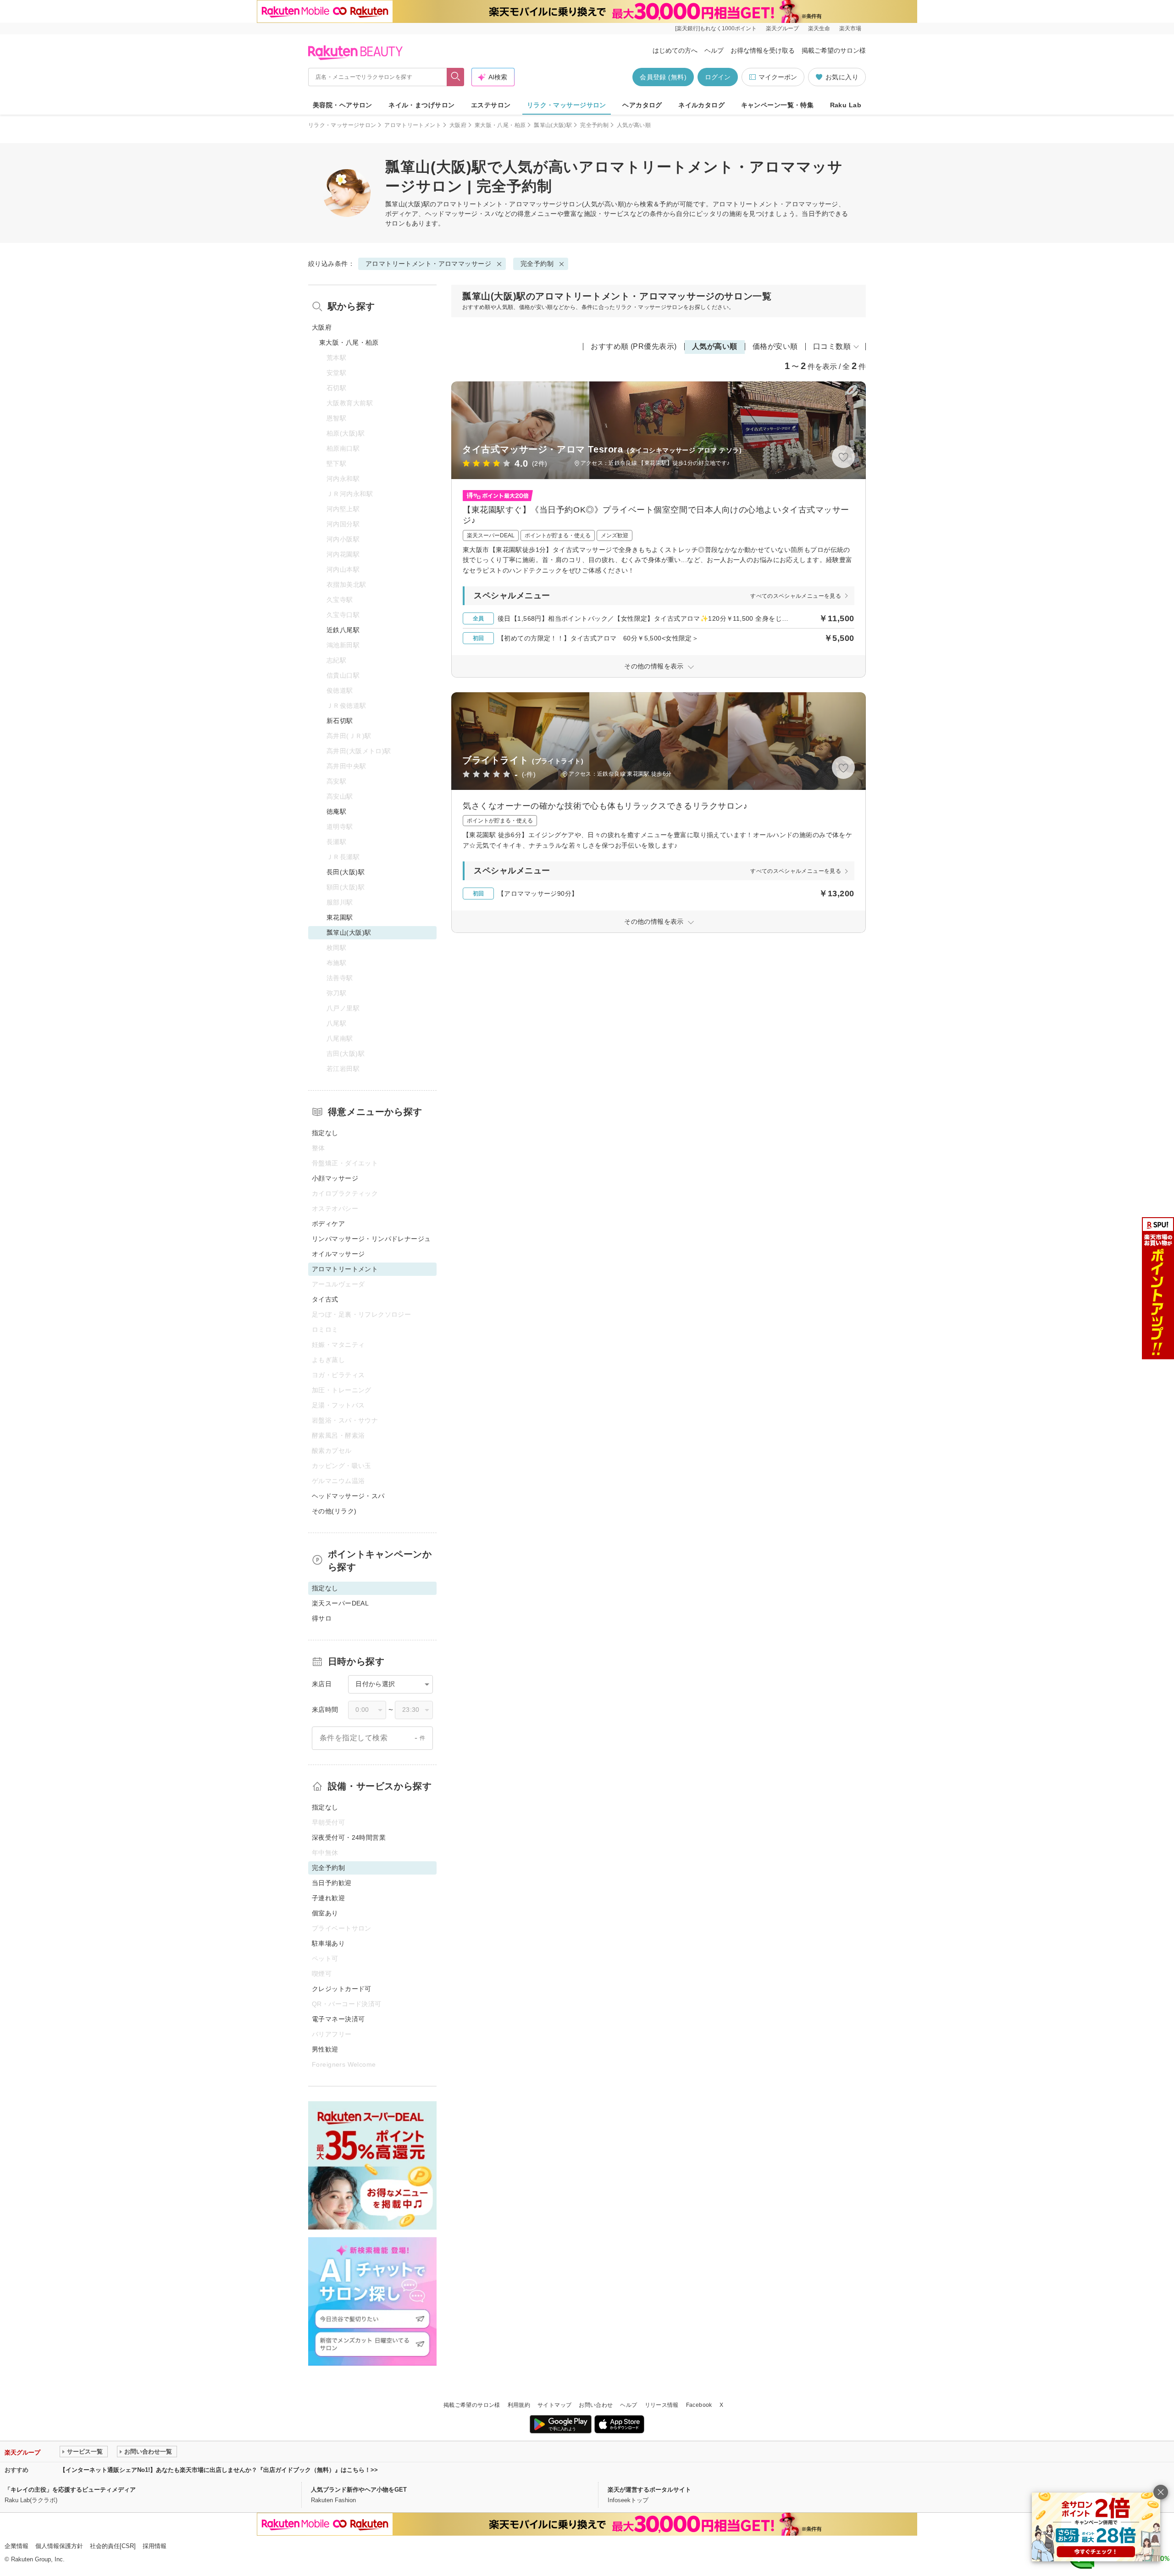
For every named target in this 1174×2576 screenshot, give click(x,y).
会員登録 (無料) (663, 77)
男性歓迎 (325, 2049)
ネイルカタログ (701, 105)
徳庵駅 (336, 811)
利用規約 (519, 2405)
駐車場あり (328, 1943)
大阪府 (458, 125)
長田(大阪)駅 (346, 872)
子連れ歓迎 (328, 1898)
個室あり (325, 1913)
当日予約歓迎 (332, 1883)
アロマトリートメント (413, 125)
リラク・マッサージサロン (567, 105)
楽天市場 (850, 28)
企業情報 (17, 2546)
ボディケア (328, 1224)
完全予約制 (594, 125)
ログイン (718, 77)
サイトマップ (554, 2405)
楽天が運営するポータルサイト (649, 2490)
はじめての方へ (675, 50)
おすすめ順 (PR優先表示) (634, 346)
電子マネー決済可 (338, 2019)
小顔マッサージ (335, 1178)
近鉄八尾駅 (343, 630)
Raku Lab (846, 105)
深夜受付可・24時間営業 (349, 1837)
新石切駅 (340, 721)
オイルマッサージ (338, 1254)
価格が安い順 (775, 346)
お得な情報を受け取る (763, 50)
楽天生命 (819, 28)
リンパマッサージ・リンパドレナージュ (371, 1239)
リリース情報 (662, 2405)
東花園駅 (340, 917)
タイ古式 (325, 1299)
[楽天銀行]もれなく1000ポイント (716, 28)
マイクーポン (778, 77)
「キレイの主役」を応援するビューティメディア (70, 2490)
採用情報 (155, 2546)
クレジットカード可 (342, 1989)
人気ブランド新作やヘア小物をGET (359, 2490)
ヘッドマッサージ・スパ (348, 1496)
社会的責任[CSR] (113, 2546)
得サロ (322, 1618)
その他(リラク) (334, 1511)
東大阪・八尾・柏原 (500, 125)
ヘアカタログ (642, 105)
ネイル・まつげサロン (421, 105)
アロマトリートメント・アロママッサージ (499, 204)
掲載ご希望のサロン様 (834, 50)
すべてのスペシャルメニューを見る (796, 596)
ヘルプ (714, 50)
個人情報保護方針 (59, 2546)
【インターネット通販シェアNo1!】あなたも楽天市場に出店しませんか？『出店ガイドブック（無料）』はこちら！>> (219, 2470)
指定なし (325, 1133)
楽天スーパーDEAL (340, 1603)
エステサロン (491, 105)
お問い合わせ (596, 2405)
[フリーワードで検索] (456, 77)
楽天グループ (782, 28)
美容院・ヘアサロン (343, 105)
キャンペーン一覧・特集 (778, 105)
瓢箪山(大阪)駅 (553, 125)
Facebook (699, 2405)
